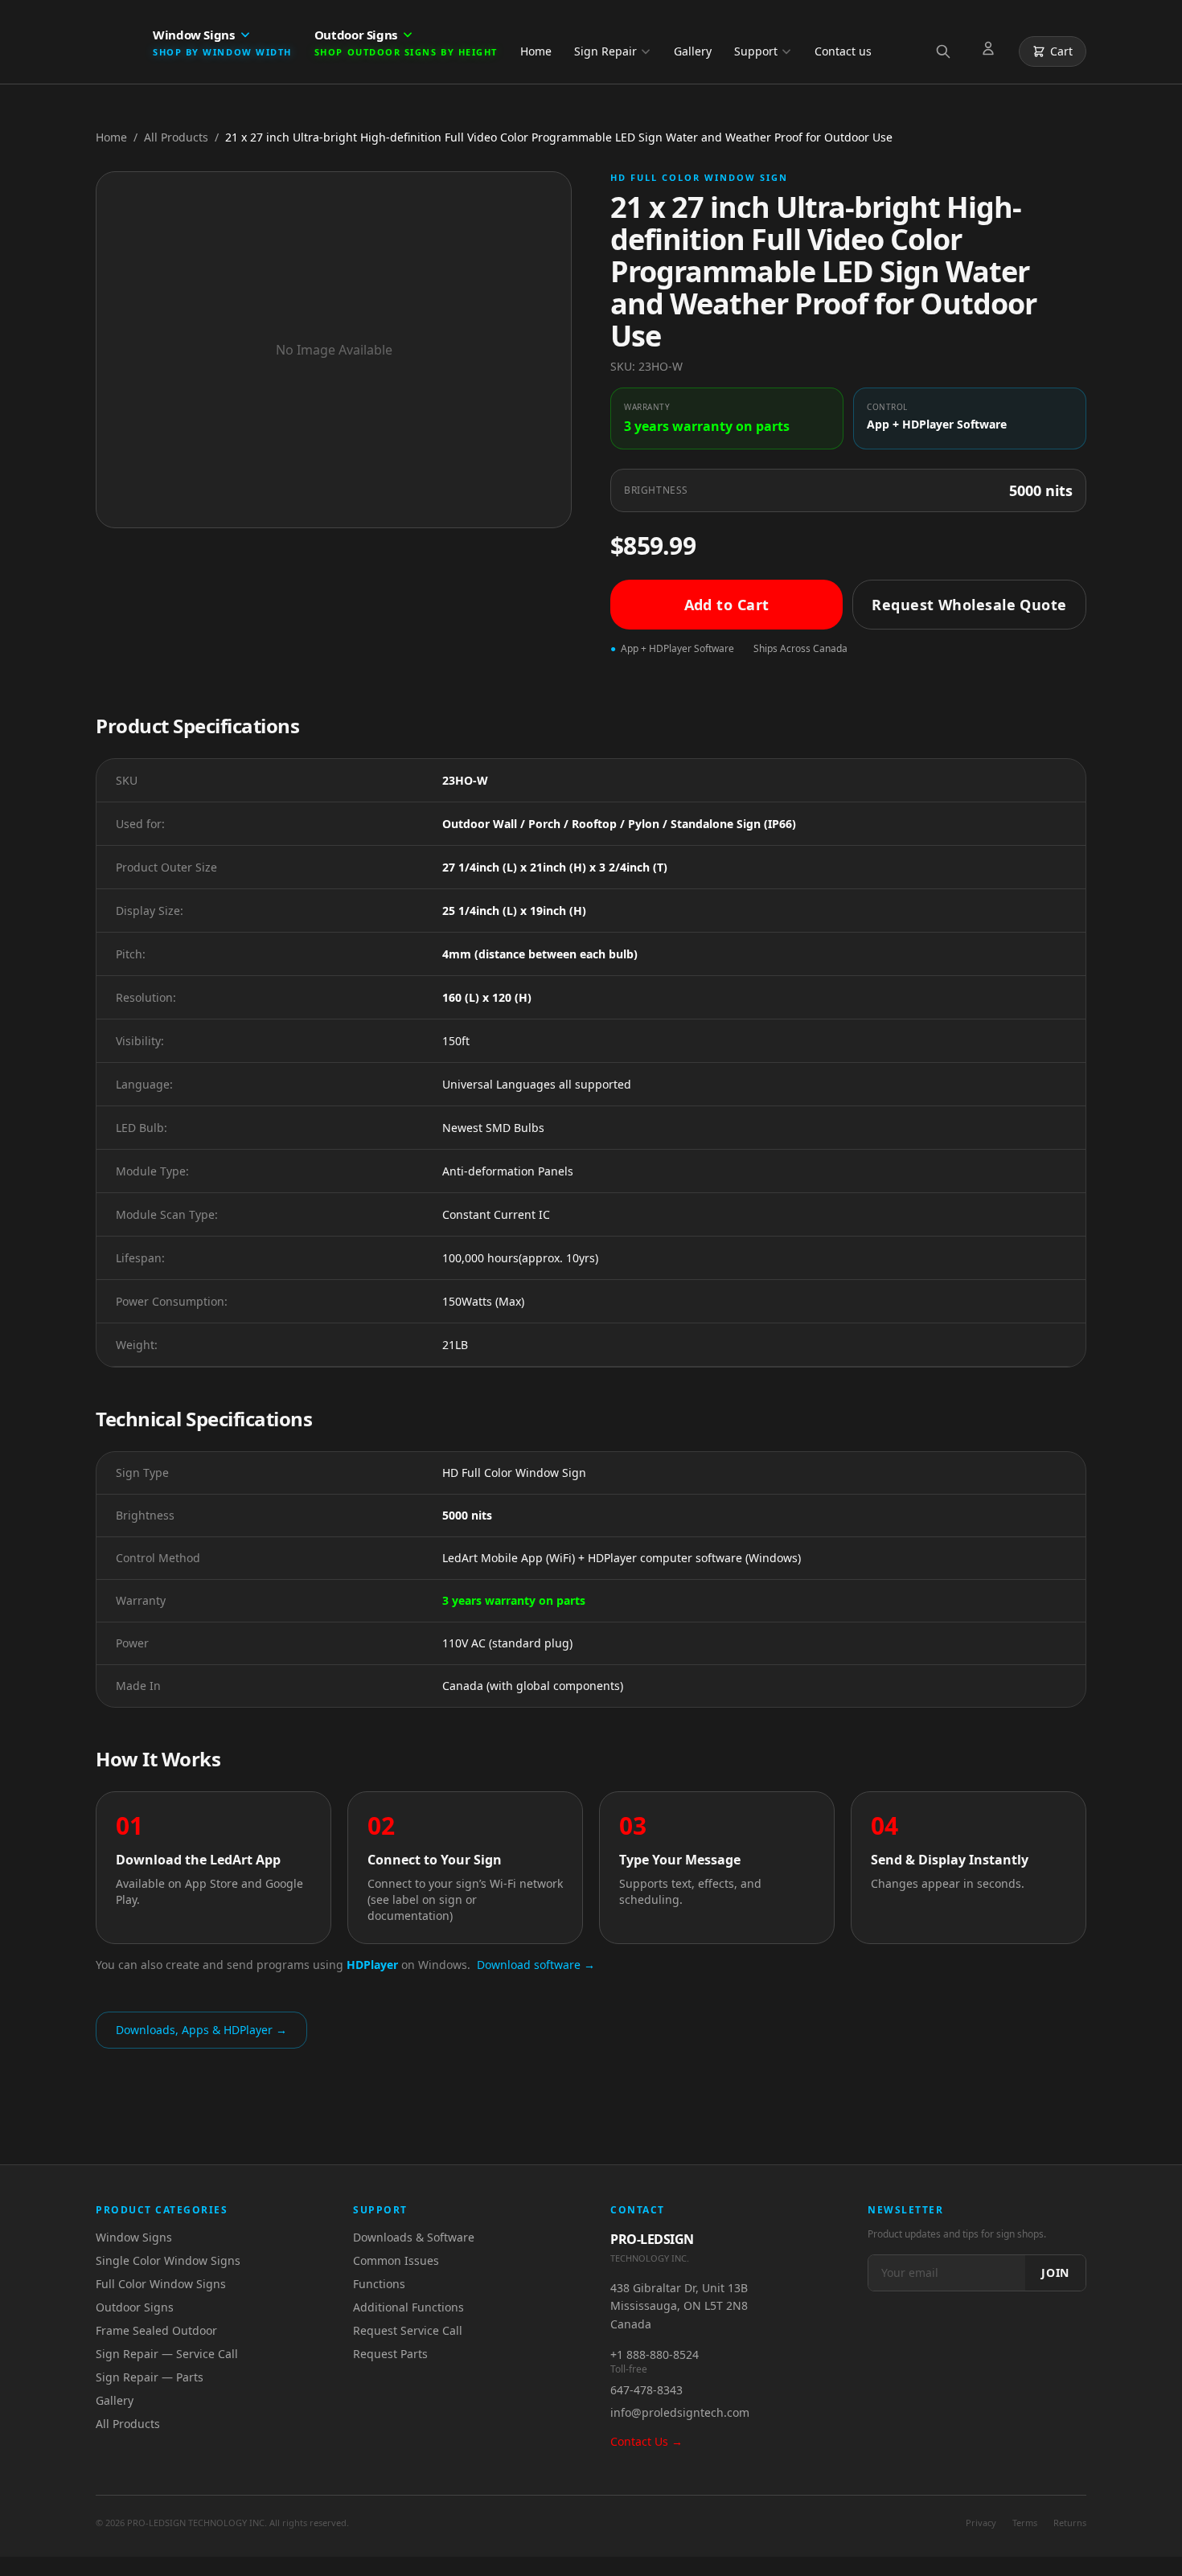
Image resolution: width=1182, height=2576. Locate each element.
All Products (176, 137)
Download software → (536, 1965)
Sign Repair (605, 51)
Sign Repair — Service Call (167, 2354)
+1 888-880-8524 (655, 2354)
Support (756, 51)
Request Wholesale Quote (969, 605)
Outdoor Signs (135, 2307)
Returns (1070, 2523)
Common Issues (396, 2260)
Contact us (843, 51)
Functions (379, 2284)
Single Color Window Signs (168, 2260)
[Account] (991, 51)
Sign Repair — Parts (150, 2377)
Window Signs (134, 2237)
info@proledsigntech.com (680, 2412)
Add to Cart (727, 605)
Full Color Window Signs (161, 2284)
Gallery (693, 51)
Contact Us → (646, 2441)
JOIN (1055, 2272)
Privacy (981, 2523)
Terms (1025, 2523)
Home (536, 51)
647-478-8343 (646, 2390)
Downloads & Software (414, 2237)
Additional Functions (408, 2307)
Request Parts (390, 2354)
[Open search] (946, 51)
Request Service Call (408, 2330)
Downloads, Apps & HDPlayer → (201, 2030)
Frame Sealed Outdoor (156, 2330)
